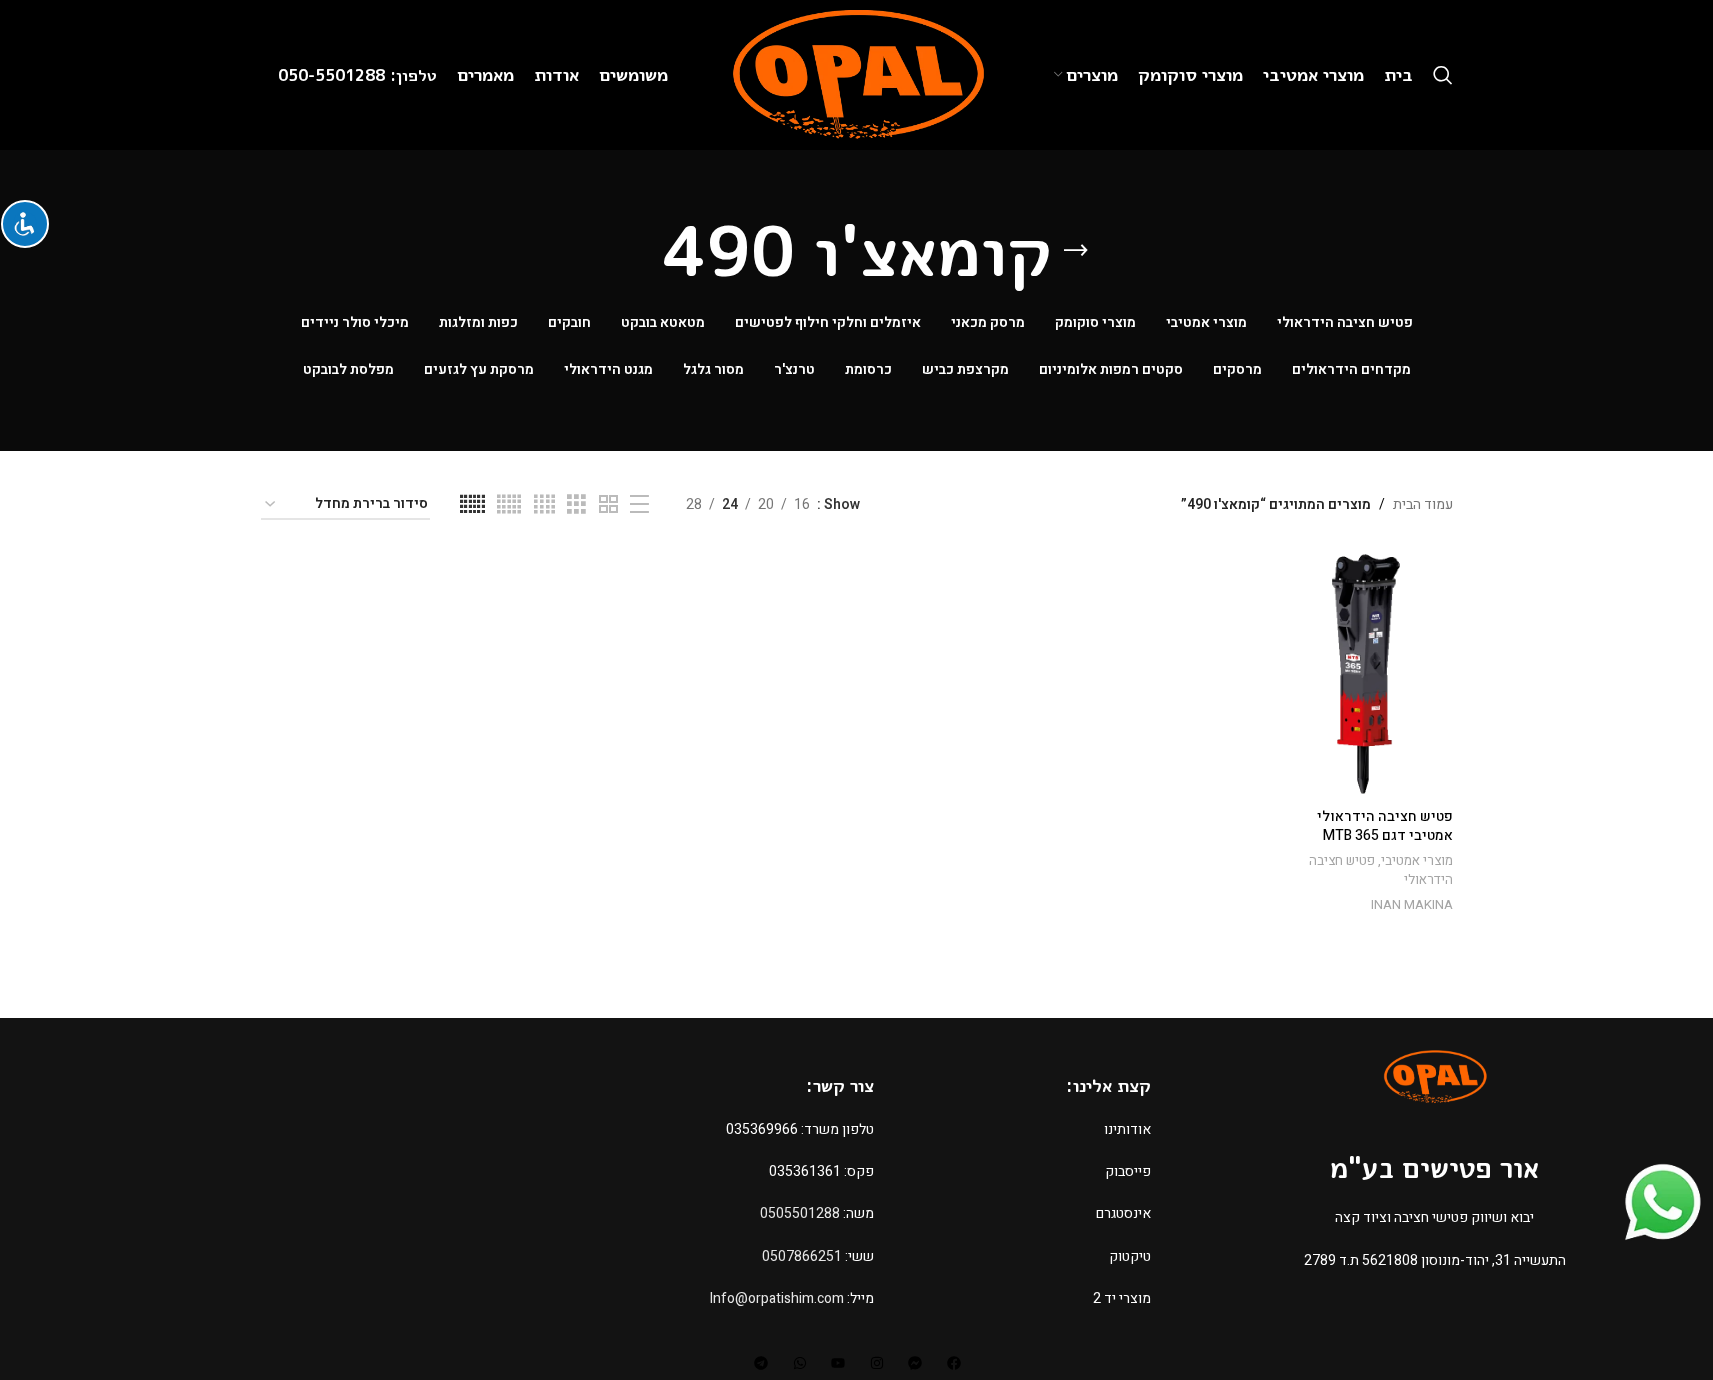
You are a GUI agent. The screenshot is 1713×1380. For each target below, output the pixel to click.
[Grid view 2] (608, 505)
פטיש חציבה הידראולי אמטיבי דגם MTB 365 (1385, 826)
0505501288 (800, 1213)
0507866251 (802, 1256)
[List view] (639, 505)
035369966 (762, 1129)
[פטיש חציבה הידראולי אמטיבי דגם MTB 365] (1366, 674)
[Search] (1443, 75)
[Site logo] (856, 74)
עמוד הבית (1423, 504)
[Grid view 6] (472, 505)
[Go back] (1076, 251)
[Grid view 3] (576, 505)
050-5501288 (334, 75)
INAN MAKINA (1412, 905)
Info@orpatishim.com (777, 1298)
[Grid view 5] (509, 505)
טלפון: (413, 75)
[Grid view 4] (544, 505)
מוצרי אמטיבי (1417, 861)
